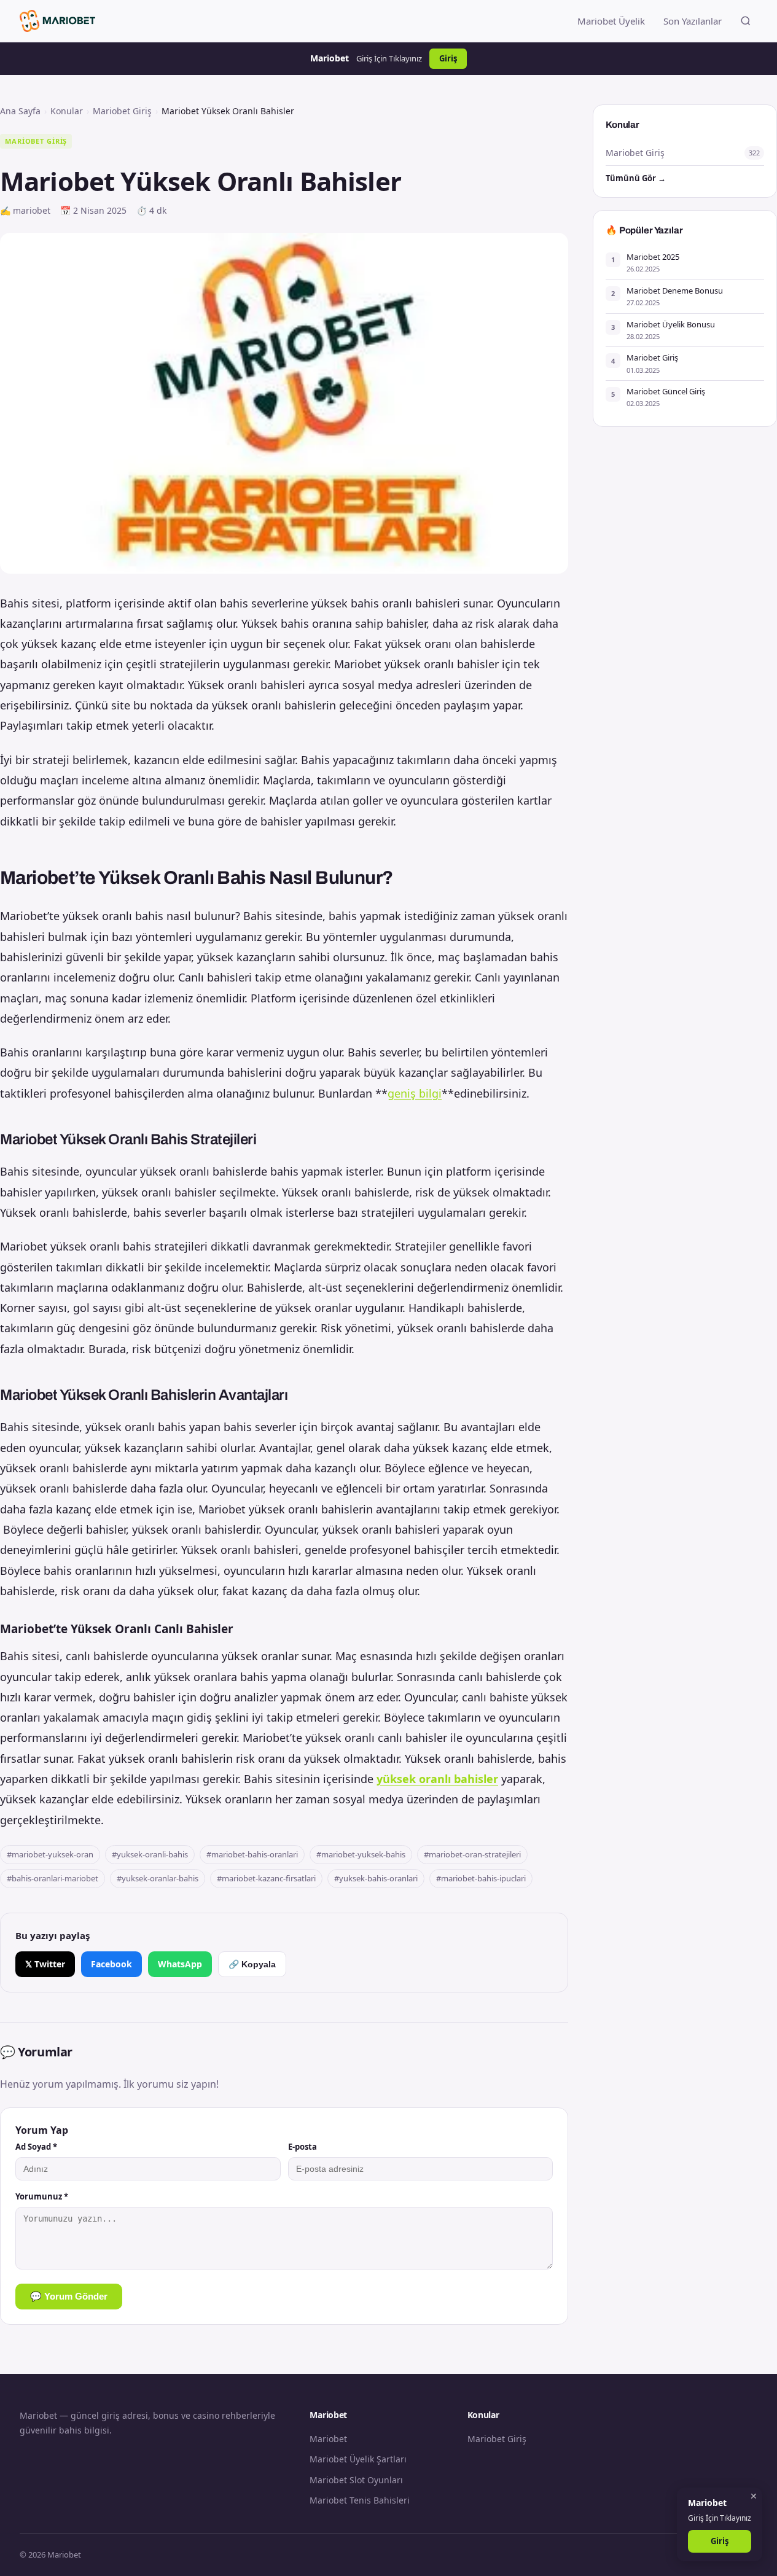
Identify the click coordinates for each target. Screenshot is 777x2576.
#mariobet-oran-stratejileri (472, 1854)
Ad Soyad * (36, 2147)
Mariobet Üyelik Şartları (358, 2459)
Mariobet (328, 2439)
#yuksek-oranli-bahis (150, 1854)
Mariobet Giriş (122, 111)
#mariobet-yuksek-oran (50, 1854)
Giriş (448, 58)
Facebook (111, 1964)
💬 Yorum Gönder (69, 2296)
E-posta (303, 2147)
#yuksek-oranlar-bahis (158, 1878)
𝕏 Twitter (45, 1964)
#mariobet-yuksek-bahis (361, 1854)
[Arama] (746, 21)
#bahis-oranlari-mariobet (53, 1878)
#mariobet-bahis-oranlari (252, 1854)
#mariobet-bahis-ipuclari (481, 1878)
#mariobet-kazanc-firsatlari (266, 1878)
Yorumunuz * (42, 2196)
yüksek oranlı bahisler (437, 1779)
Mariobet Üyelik (611, 21)
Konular (67, 111)
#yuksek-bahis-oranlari (376, 1878)
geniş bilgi (415, 1093)
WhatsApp (180, 1964)
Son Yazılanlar (693, 21)
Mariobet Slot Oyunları (356, 2480)
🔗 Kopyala (252, 1964)
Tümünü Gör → (636, 178)
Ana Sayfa (20, 111)
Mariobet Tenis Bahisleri (360, 2500)
